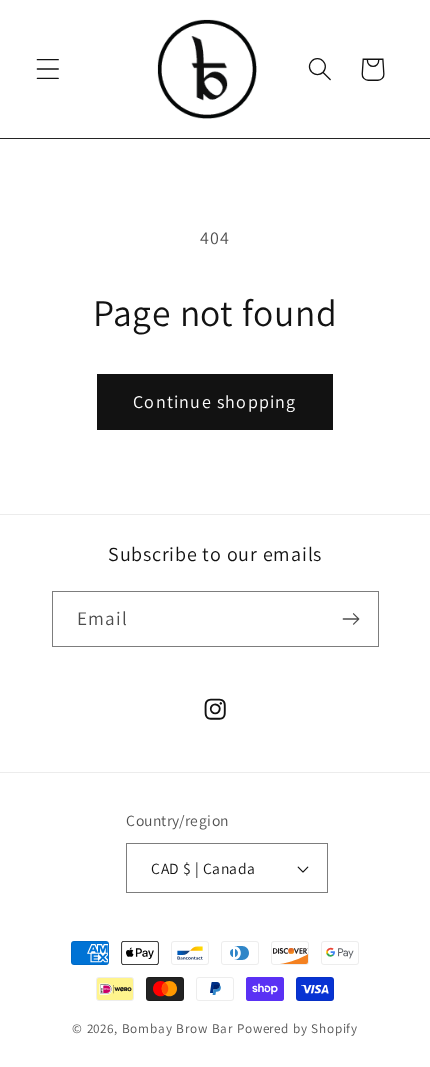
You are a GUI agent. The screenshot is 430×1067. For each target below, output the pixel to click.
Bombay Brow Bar (179, 1028)
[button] (48, 69)
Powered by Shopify (297, 1028)
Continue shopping (214, 401)
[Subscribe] (351, 619)
